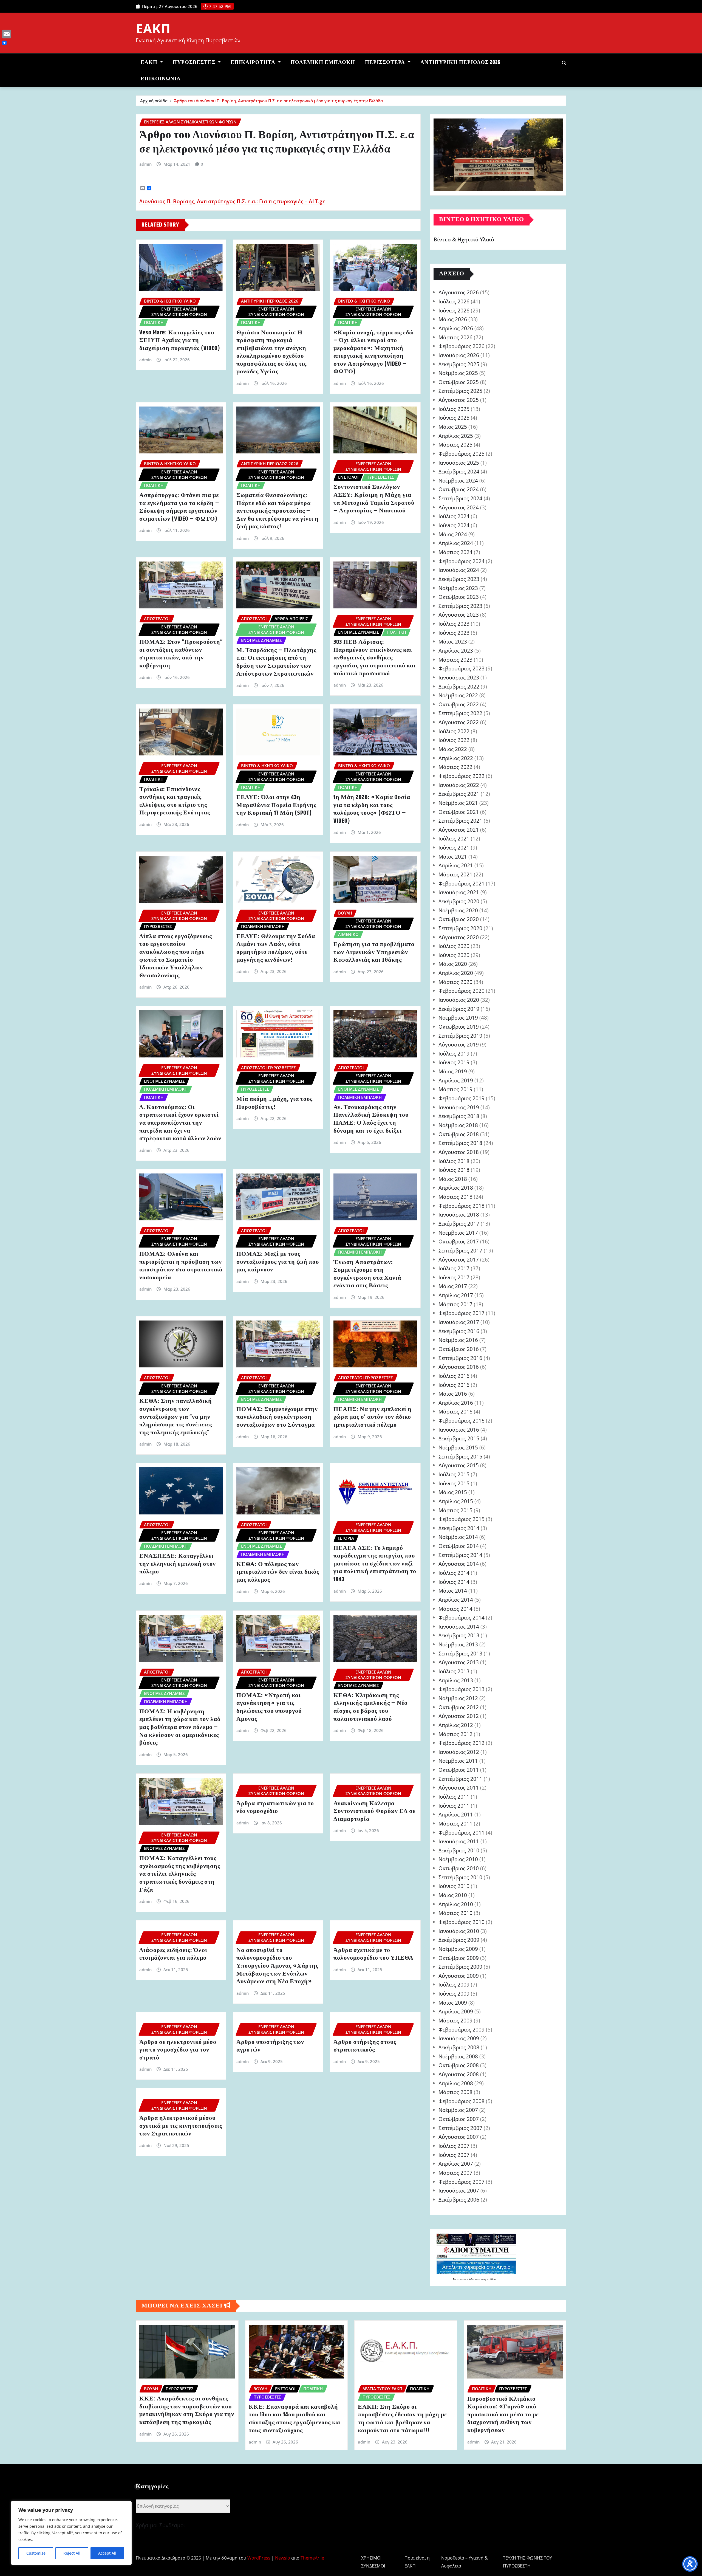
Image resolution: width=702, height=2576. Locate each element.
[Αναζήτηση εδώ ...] (564, 63)
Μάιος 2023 (453, 641)
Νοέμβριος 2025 (458, 373)
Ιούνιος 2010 (454, 1886)
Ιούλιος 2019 (454, 1053)
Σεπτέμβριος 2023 (460, 606)
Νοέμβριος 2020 (458, 910)
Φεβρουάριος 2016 (462, 1420)
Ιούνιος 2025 (454, 418)
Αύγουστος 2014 (459, 1564)
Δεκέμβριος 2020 (459, 901)
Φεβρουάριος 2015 (462, 1519)
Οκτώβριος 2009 (459, 1958)
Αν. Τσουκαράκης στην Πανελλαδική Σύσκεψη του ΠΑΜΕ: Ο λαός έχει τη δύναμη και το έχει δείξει (371, 1119)
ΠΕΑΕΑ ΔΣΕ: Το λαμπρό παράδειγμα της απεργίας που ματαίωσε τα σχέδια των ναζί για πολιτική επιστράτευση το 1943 (375, 1564)
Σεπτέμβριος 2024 (460, 498)
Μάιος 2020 (453, 964)
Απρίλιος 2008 (456, 2083)
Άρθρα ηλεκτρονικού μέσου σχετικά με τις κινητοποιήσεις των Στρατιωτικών (181, 2126)
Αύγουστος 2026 (459, 292)
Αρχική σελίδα (154, 101)
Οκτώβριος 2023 (459, 597)
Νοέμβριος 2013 (458, 1644)
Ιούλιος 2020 (454, 946)
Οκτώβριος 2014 (459, 1546)
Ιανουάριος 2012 (459, 1752)
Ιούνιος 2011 (454, 1806)
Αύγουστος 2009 (459, 1976)
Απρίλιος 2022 (456, 758)
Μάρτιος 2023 (455, 660)
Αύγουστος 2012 (459, 1716)
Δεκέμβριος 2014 (459, 1528)
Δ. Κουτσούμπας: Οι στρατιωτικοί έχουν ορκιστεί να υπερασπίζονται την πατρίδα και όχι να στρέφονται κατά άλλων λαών (180, 1123)
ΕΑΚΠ (153, 28)
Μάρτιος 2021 (455, 874)
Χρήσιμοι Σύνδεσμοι (160, 2525)
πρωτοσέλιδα (466, 2279)
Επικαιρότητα (254, 62)
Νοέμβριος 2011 (458, 1761)
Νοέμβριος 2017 (458, 1233)
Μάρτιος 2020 (455, 982)
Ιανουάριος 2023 (459, 677)
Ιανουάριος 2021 (459, 892)
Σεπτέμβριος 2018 (460, 1143)
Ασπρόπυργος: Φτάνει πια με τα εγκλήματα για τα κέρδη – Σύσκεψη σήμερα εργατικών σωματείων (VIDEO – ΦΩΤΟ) (179, 507)
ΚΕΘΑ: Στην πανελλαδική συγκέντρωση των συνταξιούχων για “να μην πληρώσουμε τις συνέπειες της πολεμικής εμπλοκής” (176, 1417)
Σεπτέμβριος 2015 (460, 1456)
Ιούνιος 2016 (454, 1385)
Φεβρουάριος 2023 (462, 668)
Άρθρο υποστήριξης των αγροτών (270, 2046)
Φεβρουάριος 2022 (462, 776)
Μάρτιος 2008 (455, 2092)
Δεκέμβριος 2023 (459, 579)
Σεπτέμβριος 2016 (460, 1358)
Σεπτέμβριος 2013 (460, 1653)
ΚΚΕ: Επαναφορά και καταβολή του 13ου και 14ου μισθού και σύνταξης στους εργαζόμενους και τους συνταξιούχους (295, 2419)
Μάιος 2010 (453, 1895)
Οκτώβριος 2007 (459, 2119)
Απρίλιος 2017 (456, 1295)
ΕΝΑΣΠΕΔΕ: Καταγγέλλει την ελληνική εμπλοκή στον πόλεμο (178, 1564)
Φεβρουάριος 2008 (462, 2101)
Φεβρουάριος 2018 (462, 1206)
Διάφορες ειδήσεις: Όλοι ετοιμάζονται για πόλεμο (173, 1954)
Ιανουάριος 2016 (459, 1430)
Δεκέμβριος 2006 (459, 2200)
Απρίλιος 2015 (456, 1501)
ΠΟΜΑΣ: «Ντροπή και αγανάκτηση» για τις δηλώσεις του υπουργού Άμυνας (269, 1707)
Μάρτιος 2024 (455, 552)
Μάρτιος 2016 (455, 1411)
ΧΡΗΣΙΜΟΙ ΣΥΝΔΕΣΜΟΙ (373, 2562)
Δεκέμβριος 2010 (459, 1850)
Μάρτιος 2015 (455, 1510)
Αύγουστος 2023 (459, 615)
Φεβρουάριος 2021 (462, 883)
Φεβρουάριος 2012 (462, 1743)
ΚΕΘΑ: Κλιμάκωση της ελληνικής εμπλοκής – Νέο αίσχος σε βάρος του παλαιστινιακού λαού (370, 1707)
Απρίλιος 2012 (456, 1725)
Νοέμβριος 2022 (458, 695)
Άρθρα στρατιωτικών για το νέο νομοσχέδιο (275, 1808)
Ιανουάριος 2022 (459, 785)
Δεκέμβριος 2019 (459, 1009)
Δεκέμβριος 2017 (459, 1224)
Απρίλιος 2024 (456, 543)
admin (145, 164)
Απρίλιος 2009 (456, 2011)
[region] (71, 2533)
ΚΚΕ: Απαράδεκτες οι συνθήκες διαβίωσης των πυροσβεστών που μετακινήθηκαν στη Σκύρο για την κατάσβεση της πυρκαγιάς (187, 2411)
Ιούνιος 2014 (454, 1582)
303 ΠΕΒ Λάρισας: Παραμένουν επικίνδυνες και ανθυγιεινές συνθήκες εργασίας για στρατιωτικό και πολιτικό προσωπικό (375, 658)
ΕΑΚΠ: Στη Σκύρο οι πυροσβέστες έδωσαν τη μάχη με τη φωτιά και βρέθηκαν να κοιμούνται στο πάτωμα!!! (402, 2419)
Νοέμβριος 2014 (458, 1537)
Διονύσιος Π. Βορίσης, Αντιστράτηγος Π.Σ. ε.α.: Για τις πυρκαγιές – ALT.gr (232, 201)
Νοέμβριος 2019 (458, 1018)
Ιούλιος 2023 (454, 624)
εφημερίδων (489, 2279)
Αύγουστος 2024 (459, 507)
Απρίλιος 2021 (456, 865)
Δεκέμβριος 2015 (459, 1438)
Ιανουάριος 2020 (459, 1000)
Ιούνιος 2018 (454, 1170)
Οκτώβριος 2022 (459, 704)
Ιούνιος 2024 (454, 525)
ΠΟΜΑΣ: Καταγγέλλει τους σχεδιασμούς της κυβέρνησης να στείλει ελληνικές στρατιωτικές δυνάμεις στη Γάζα (180, 1874)
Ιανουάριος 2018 (459, 1214)
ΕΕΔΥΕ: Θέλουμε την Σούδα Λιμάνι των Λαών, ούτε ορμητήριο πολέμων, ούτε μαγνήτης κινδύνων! (276, 948)
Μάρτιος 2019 (455, 1089)
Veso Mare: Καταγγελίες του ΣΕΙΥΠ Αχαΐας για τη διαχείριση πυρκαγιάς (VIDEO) (180, 341)
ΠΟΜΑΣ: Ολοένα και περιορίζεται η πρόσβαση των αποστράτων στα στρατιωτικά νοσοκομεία (181, 1266)
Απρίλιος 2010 (456, 1904)
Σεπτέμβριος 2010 (460, 1877)
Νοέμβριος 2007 (458, 2110)
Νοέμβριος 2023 (458, 588)
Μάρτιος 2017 (455, 1304)
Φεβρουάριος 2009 (462, 2029)
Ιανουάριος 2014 (459, 1626)
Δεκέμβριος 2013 (459, 1635)
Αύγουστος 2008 (459, 2074)
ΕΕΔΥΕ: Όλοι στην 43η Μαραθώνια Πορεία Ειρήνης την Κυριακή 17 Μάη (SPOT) (276, 805)
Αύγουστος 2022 (459, 722)
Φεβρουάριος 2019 (462, 1098)
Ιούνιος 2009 (454, 1994)
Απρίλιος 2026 (456, 328)
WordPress (259, 2558)
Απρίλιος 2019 (456, 1080)
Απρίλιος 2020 (456, 973)
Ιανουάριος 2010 (459, 1931)
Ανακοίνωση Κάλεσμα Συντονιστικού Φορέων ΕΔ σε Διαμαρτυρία (374, 1811)
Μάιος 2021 (453, 857)
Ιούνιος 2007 (454, 2155)
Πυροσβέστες (195, 62)
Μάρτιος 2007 (455, 2173)
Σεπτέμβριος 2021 (460, 821)
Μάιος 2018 (453, 1179)
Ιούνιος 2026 (454, 310)
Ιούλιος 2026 (454, 301)
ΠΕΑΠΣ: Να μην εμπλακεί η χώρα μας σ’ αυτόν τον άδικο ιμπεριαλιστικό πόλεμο (373, 1417)
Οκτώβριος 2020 (459, 919)
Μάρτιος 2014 (455, 1609)
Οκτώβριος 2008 (459, 2065)
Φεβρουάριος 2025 (462, 454)
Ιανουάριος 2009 (459, 2038)
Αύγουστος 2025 (459, 400)
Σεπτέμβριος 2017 (460, 1250)
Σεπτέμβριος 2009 (460, 1967)
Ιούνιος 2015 (454, 1483)
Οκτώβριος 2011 (459, 1770)
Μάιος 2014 (453, 1591)
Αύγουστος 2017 (459, 1259)
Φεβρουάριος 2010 (462, 1922)
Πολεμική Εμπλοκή (323, 62)
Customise (36, 2553)
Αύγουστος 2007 (459, 2137)
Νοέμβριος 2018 (458, 1125)
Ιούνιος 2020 (454, 955)
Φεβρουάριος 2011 (462, 1832)
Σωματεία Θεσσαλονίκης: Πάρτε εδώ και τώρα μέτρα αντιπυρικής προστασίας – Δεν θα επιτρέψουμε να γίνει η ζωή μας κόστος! (278, 511)
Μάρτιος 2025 (455, 445)
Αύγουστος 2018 (459, 1152)
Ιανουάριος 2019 (459, 1107)
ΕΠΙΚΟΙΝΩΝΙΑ (161, 79)
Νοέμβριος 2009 (458, 1949)
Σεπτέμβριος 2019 (460, 1036)
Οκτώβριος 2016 (459, 1349)
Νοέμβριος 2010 (458, 1859)
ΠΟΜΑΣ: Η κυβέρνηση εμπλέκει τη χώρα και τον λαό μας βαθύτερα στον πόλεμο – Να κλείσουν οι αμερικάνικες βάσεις (180, 1727)
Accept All (107, 2553)
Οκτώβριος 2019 (459, 1027)
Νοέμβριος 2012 (458, 1698)
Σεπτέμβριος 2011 (460, 1779)
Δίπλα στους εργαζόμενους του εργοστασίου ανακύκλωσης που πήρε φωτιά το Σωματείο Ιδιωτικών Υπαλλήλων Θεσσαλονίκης (176, 956)
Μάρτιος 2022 (455, 767)
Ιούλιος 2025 (454, 409)
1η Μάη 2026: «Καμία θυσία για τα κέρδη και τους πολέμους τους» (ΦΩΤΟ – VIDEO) (372, 809)
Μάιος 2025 (453, 427)
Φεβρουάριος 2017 (462, 1313)
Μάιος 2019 (453, 1071)
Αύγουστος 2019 (459, 1044)
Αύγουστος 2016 (459, 1367)
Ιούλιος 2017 (454, 1268)
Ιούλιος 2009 (454, 1984)
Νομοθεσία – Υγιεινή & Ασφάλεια (465, 2562)
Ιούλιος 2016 (454, 1376)
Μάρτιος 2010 (455, 1913)
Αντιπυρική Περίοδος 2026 (460, 62)
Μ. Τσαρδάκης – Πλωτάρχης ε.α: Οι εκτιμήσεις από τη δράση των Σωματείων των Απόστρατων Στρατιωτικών (276, 662)
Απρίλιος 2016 (456, 1403)
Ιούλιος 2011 (454, 1797)
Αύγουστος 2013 (459, 1662)
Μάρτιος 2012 (455, 1734)
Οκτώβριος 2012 (459, 1707)
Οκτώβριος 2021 (459, 812)
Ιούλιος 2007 (454, 2146)
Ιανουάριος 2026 (459, 355)
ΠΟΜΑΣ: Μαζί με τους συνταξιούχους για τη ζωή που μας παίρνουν (278, 1262)
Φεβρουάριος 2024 (462, 561)
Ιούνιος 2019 (454, 1062)
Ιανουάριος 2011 (459, 1841)
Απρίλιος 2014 (456, 1600)
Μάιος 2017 (453, 1286)
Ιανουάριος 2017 (459, 1322)
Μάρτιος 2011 (455, 1823)
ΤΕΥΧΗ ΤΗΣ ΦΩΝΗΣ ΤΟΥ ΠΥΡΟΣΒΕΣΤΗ (527, 2562)
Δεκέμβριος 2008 (459, 2047)
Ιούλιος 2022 (454, 731)
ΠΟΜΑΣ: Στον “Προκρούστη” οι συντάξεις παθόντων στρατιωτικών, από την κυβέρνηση (181, 654)
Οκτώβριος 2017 (459, 1241)
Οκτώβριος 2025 (459, 382)
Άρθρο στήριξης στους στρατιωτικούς (365, 2046)
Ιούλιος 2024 (454, 516)
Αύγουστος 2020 (459, 937)
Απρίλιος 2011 (456, 1814)
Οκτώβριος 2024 (459, 489)
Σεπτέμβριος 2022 (460, 713)
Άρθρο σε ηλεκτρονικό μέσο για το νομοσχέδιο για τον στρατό (178, 2050)
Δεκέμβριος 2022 (459, 686)
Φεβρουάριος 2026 (462, 346)
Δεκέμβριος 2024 (459, 471)
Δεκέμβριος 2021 (459, 794)
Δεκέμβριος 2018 (459, 1116)
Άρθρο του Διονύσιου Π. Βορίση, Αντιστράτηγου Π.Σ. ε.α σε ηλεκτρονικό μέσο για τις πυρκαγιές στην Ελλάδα (278, 101)
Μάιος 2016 (453, 1394)
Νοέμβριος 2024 (458, 480)
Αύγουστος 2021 (459, 830)
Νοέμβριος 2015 (458, 1447)
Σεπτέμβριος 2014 (460, 1555)
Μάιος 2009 (453, 2003)
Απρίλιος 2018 (456, 1188)
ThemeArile (312, 2558)
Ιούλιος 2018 (454, 1161)
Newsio (283, 2558)
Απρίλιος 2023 (456, 651)
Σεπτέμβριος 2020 (460, 928)
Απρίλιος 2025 (456, 436)
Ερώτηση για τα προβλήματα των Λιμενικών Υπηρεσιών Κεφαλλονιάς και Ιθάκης (374, 952)
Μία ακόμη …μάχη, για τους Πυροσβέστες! (274, 1103)
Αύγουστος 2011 (459, 1788)
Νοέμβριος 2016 (458, 1340)
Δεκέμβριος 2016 (459, 1331)
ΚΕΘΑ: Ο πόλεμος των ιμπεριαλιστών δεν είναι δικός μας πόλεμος (278, 1572)
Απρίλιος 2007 (456, 2164)
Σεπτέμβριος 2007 (460, 2128)
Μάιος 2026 (453, 319)
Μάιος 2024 (453, 534)
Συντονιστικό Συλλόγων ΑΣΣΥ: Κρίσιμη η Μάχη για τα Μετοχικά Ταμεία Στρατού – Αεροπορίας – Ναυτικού (374, 499)
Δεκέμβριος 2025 (459, 364)
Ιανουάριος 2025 (459, 463)
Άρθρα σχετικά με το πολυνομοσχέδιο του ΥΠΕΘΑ (373, 1954)
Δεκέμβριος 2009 (459, 1940)
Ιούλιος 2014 (454, 1573)
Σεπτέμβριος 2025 (460, 391)
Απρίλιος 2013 (456, 1680)
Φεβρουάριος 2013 (462, 1689)
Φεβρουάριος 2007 (462, 2182)
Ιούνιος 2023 (454, 633)
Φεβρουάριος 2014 (462, 1617)
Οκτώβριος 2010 (459, 1868)
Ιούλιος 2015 (454, 1474)
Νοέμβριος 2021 (458, 803)
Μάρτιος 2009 (455, 2020)
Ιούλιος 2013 (454, 1671)
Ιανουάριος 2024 (459, 570)
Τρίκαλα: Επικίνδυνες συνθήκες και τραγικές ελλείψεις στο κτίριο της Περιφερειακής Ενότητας (175, 801)
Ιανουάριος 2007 (459, 2190)
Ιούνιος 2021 (454, 847)
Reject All (72, 2553)
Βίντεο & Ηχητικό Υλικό (464, 240)
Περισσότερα (386, 62)
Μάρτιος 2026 (455, 337)
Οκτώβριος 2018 (459, 1134)
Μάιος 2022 (453, 749)
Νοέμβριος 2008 (458, 2056)
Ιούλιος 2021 (454, 838)
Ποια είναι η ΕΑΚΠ (417, 2562)
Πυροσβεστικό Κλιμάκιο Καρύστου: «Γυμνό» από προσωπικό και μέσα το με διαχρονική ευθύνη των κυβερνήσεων (503, 2415)
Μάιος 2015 (453, 1492)
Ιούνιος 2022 (454, 740)
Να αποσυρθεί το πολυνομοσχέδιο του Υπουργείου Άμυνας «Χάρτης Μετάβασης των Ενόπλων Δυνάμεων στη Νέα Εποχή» (277, 1966)
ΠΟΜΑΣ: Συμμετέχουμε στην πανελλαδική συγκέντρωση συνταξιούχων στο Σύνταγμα (277, 1417)
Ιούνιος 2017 (454, 1277)
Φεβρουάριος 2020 (462, 991)
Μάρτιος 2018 (455, 1197)
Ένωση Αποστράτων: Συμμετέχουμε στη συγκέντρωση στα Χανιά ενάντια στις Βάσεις (367, 1274)
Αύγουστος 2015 (459, 1465)
